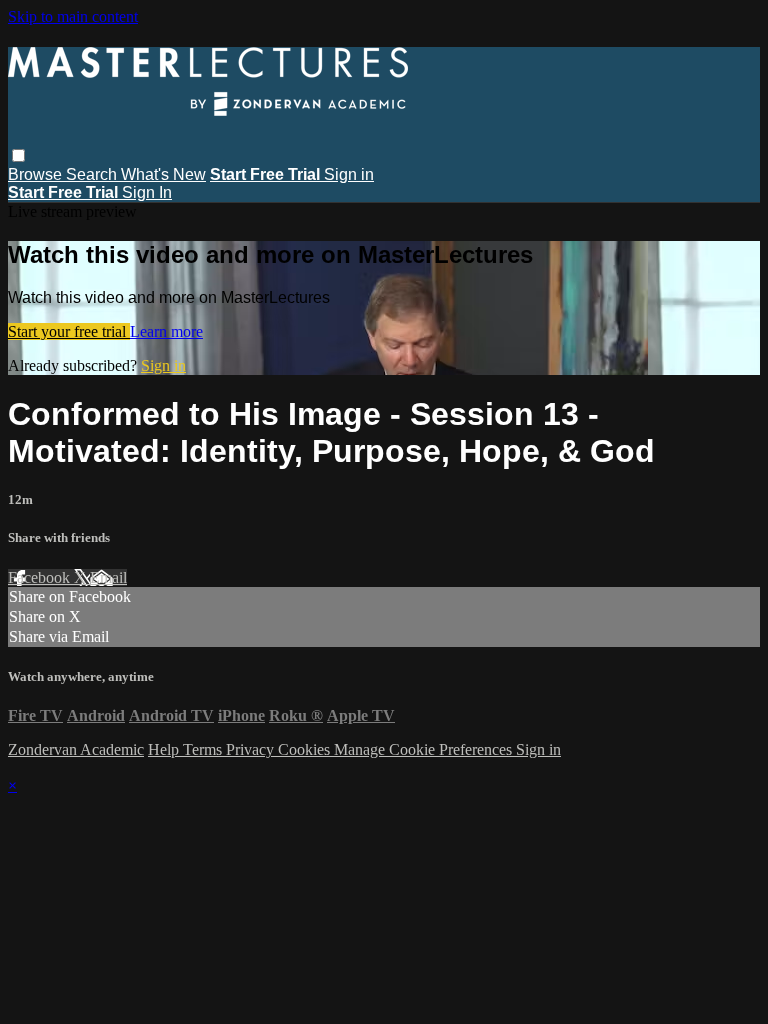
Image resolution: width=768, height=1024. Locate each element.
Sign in (349, 174)
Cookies (306, 749)
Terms (204, 749)
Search (93, 174)
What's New (163, 174)
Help (165, 749)
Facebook (41, 577)
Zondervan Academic (76, 749)
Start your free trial (69, 331)
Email (108, 577)
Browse (37, 174)
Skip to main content (73, 16)
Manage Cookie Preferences (425, 749)
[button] (18, 155)
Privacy (252, 749)
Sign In (147, 192)
